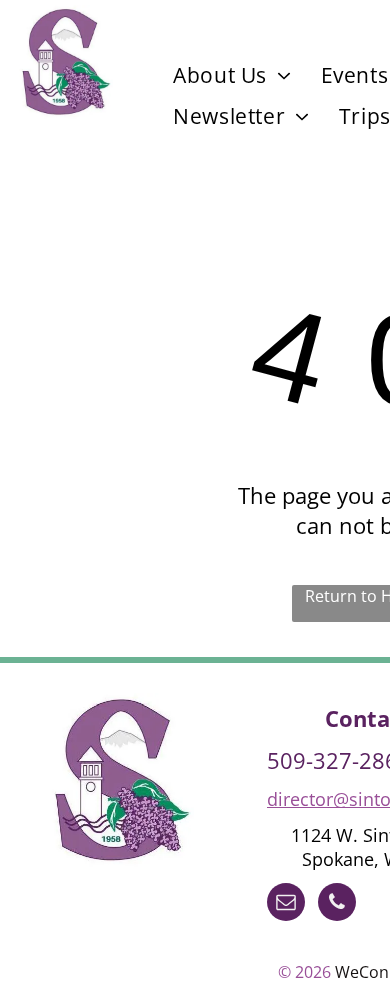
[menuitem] (232, 75)
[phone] (337, 904)
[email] (286, 904)
